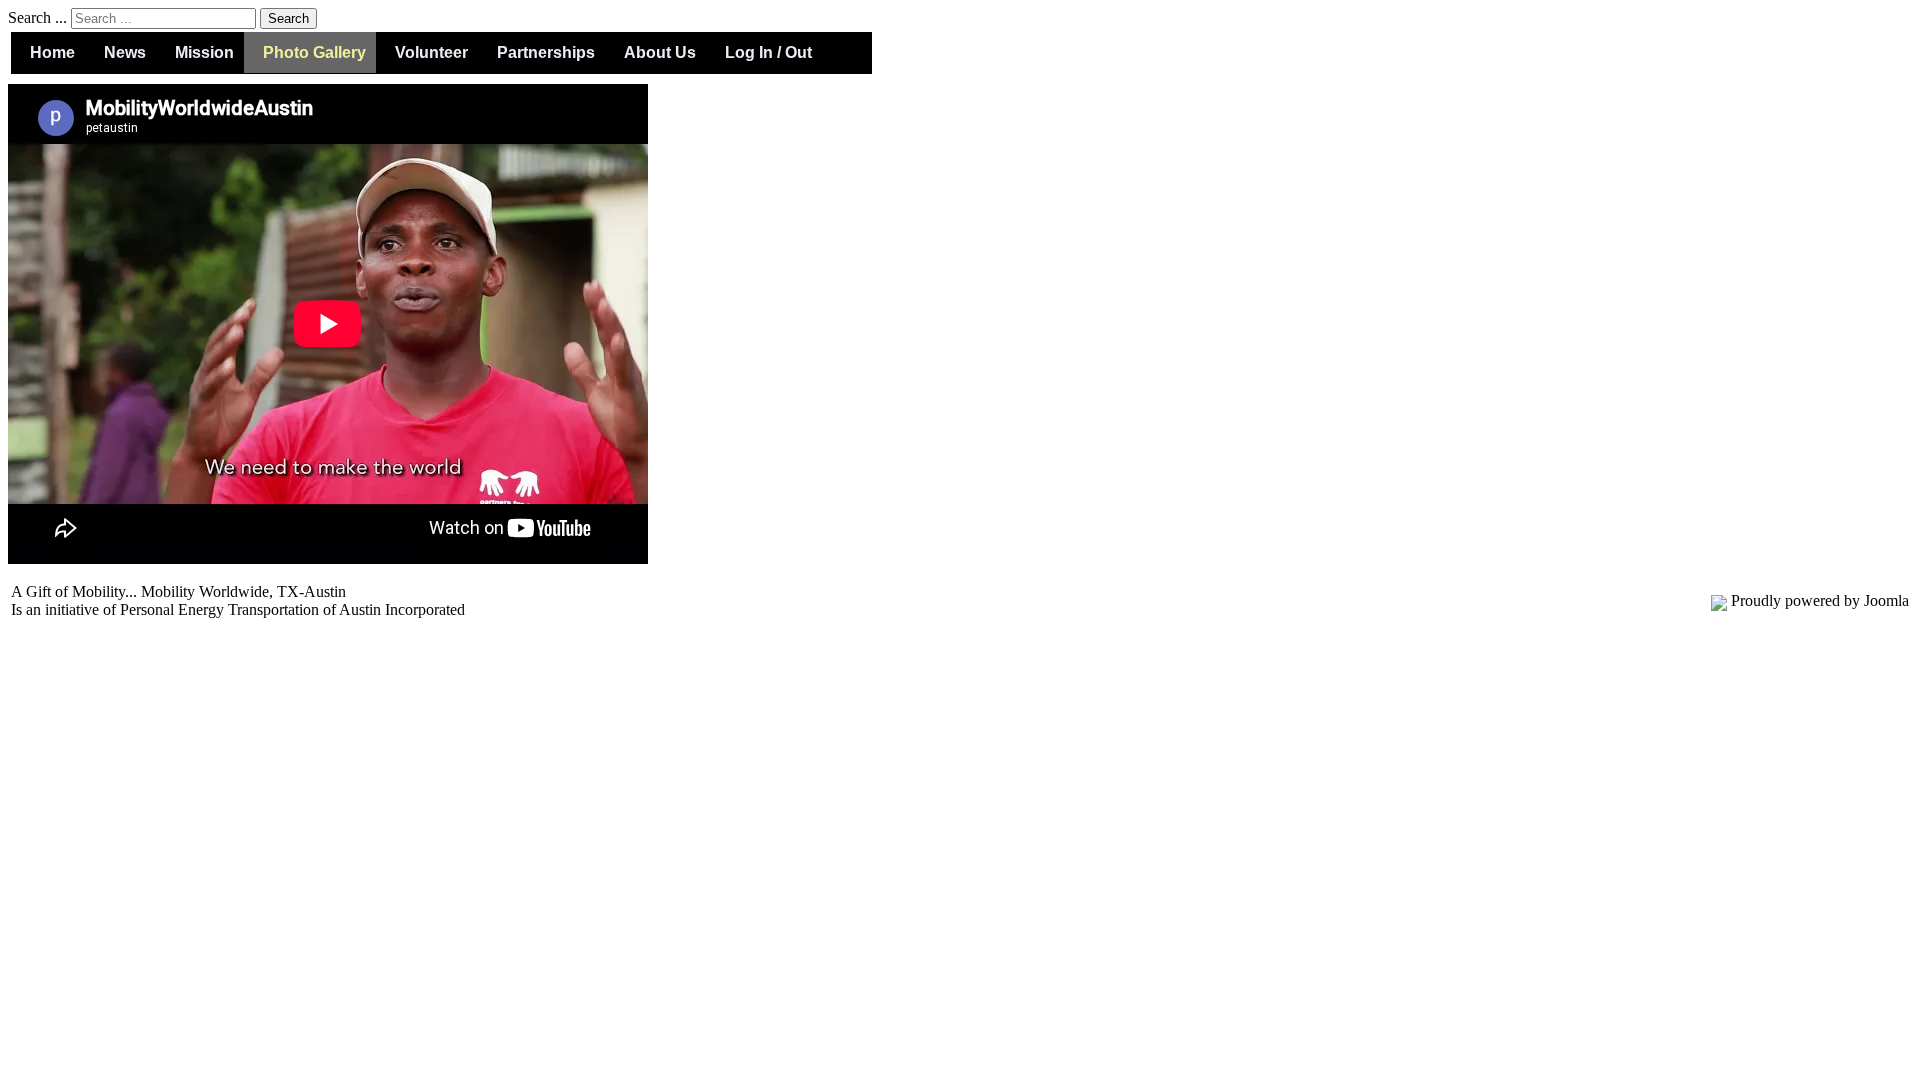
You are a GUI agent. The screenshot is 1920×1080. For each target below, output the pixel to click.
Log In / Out (768, 52)
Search (288, 18)
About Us (660, 52)
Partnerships (546, 52)
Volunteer (431, 52)
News (125, 52)
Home (52, 52)
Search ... (37, 17)
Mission (204, 52)
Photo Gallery (314, 52)
